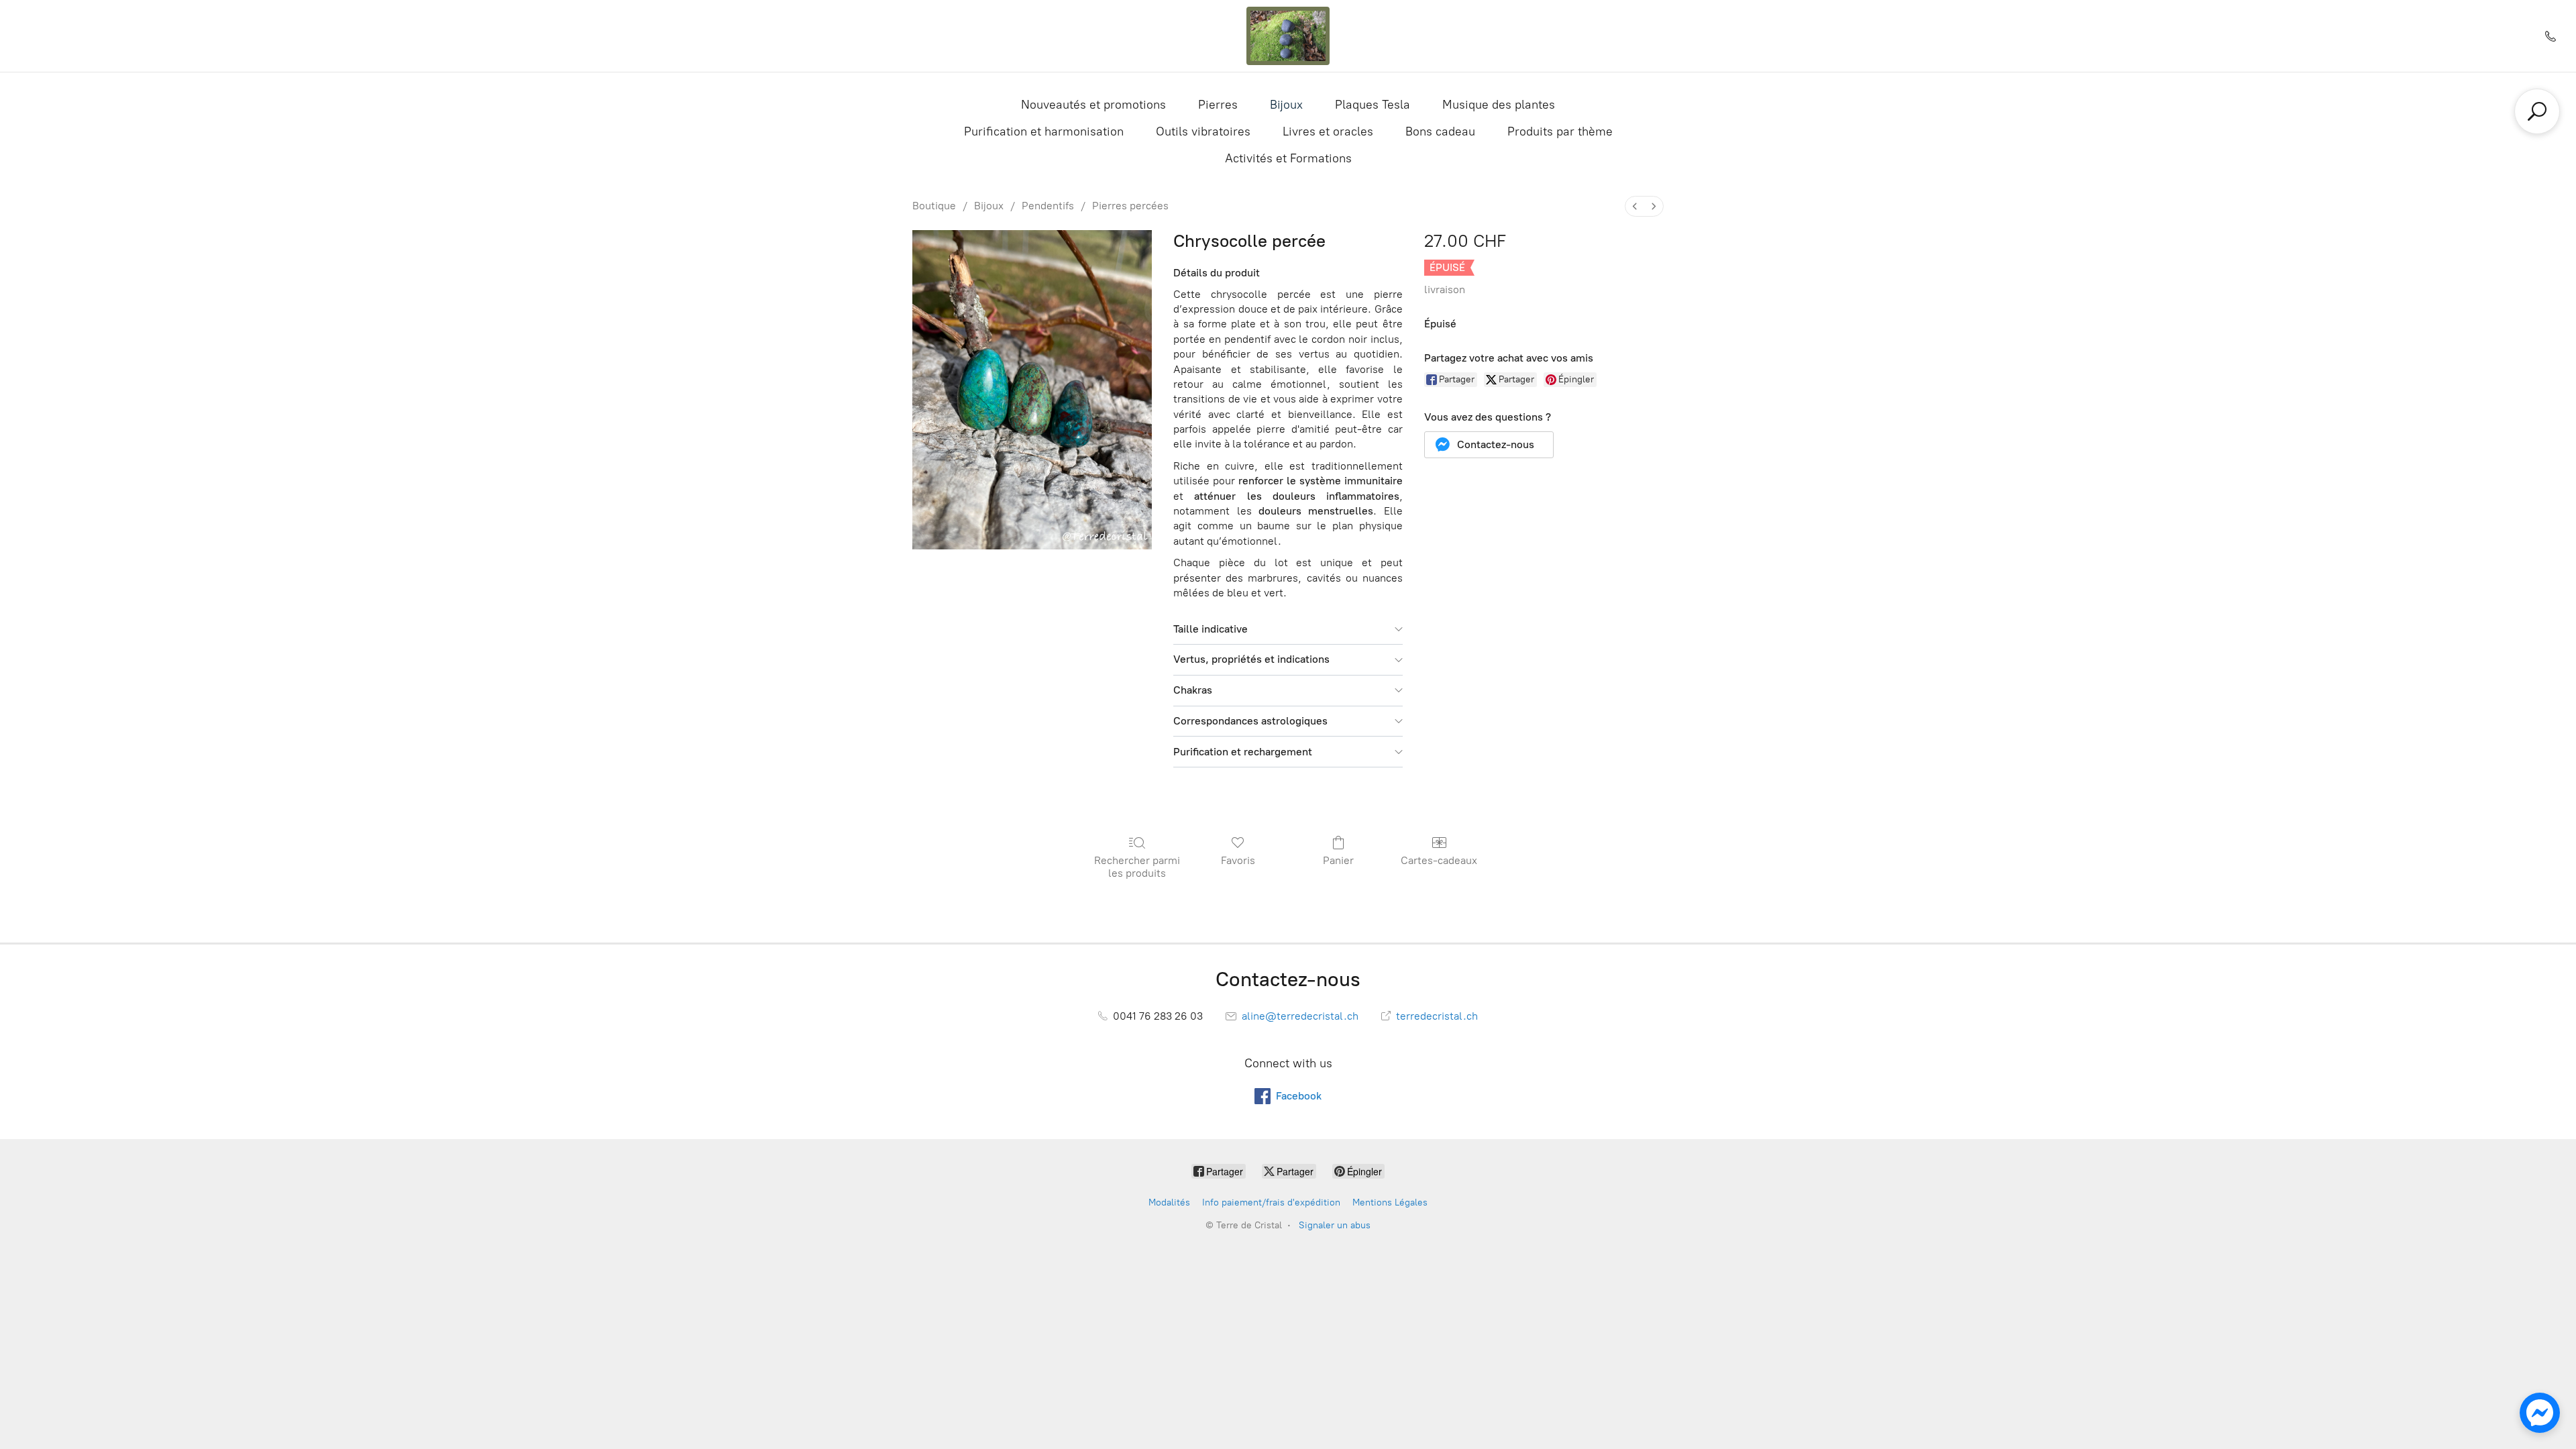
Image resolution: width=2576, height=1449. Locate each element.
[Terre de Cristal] (1288, 36)
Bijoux (1286, 105)
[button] (1489, 445)
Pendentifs (1048, 206)
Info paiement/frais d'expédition (1271, 1202)
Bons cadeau (1440, 131)
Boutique (934, 206)
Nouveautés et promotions (1093, 105)
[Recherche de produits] (2537, 111)
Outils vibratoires (1203, 131)
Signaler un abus (1335, 1225)
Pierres (1218, 105)
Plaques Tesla (1373, 105)
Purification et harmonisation (1044, 131)
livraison (1445, 289)
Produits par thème (1560, 131)
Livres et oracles (1328, 131)
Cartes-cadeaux (1439, 860)
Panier (1338, 860)
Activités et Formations (1288, 158)
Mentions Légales (1390, 1202)
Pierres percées (1130, 206)
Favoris (1238, 860)
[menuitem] (1635, 206)
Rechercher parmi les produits (1137, 867)
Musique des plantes (1499, 105)
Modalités (1169, 1202)
